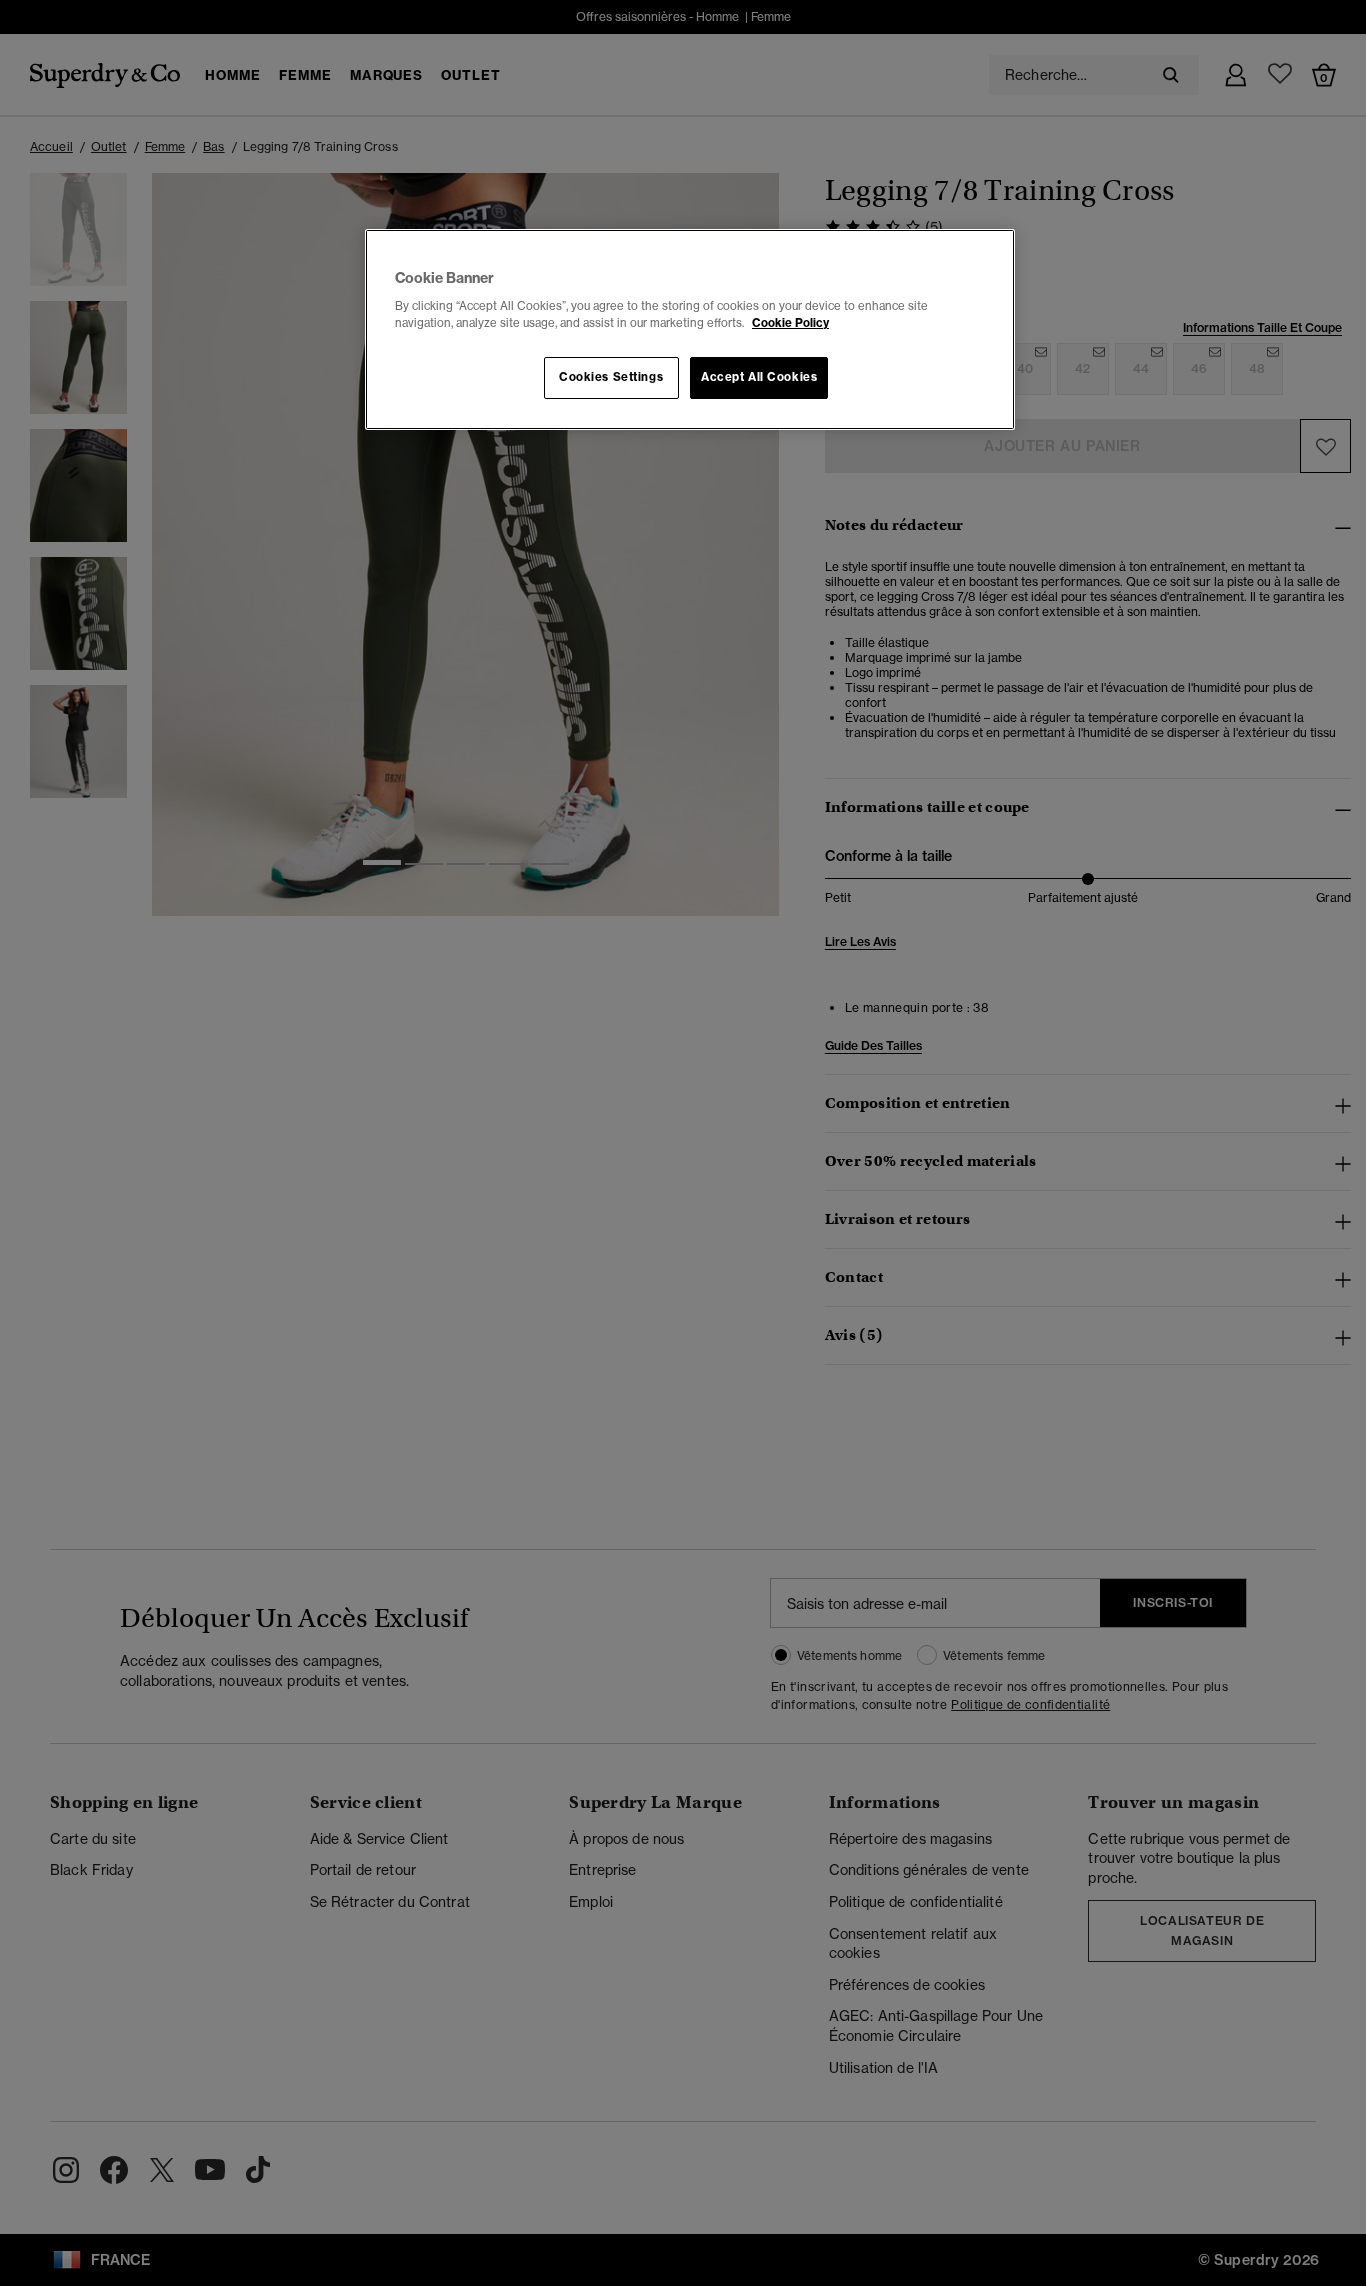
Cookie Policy (790, 323)
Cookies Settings (611, 377)
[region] (690, 330)
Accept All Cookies (759, 377)
